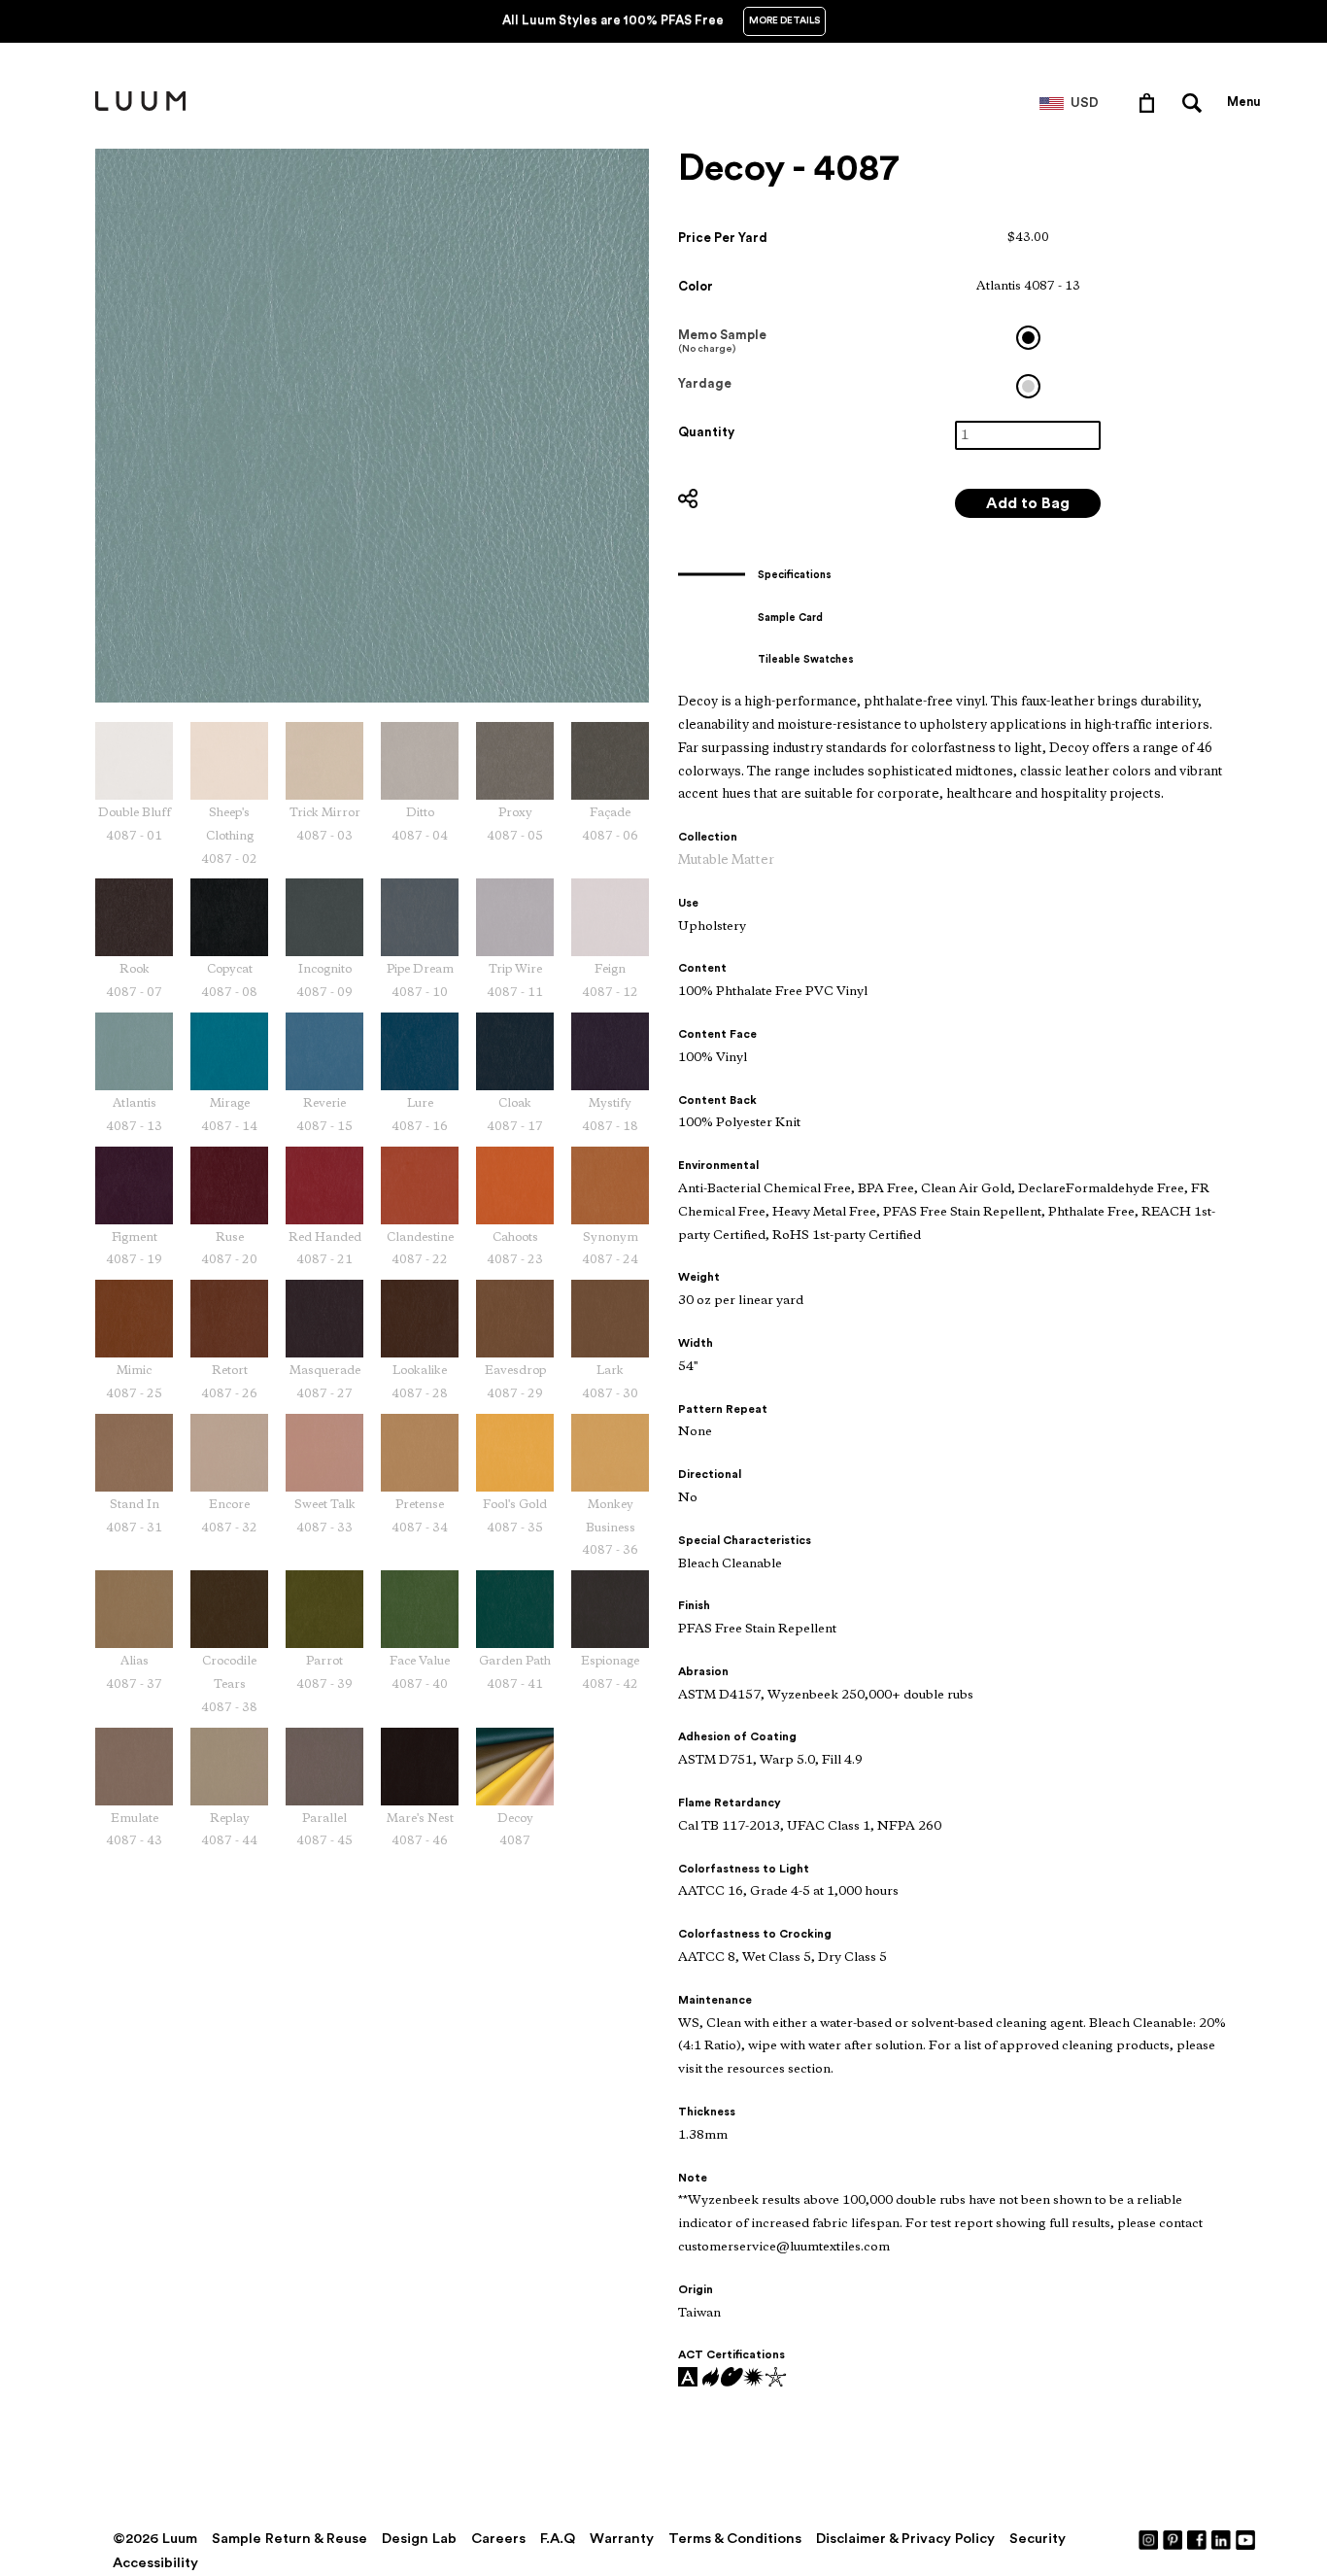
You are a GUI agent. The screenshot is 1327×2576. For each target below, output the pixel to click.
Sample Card (790, 618)
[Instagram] (1149, 2539)
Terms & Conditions (735, 2539)
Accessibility (155, 2563)
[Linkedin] (1222, 2539)
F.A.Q (558, 2539)
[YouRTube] (1246, 2539)
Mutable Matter (726, 860)
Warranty (622, 2539)
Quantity (706, 432)
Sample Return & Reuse (289, 2539)
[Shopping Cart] (1151, 102)
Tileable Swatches (806, 659)
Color (696, 286)
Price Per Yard (723, 238)
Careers (498, 2539)
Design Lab (419, 2539)
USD (1085, 103)
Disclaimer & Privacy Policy (905, 2539)
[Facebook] (1198, 2539)
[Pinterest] (1174, 2539)
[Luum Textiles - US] (140, 107)
